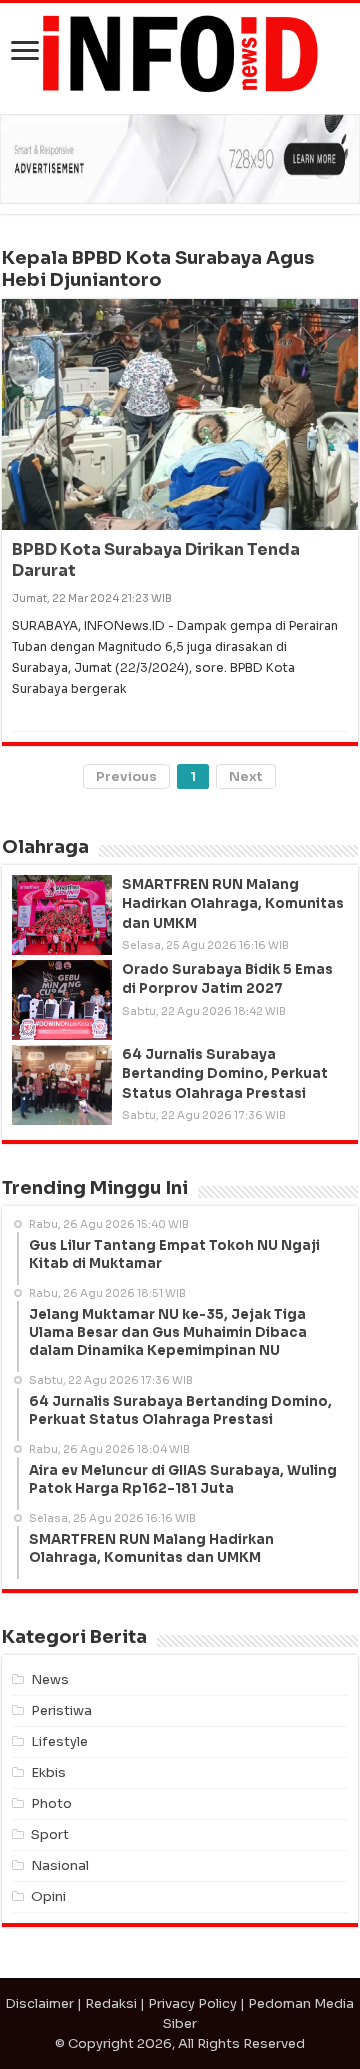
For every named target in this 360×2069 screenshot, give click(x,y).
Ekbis (48, 1772)
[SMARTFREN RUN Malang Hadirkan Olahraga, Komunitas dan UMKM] (62, 915)
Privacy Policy (192, 2003)
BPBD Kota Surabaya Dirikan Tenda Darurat (156, 560)
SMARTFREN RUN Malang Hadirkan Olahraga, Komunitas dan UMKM (233, 903)
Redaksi (111, 2003)
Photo (51, 1803)
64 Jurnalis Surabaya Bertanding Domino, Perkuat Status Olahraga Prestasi (225, 1073)
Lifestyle (59, 1741)
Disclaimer (39, 2003)
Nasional (60, 1865)
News (50, 1679)
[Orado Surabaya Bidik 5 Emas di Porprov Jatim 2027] (62, 1000)
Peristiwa (61, 1710)
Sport (50, 1834)
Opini (48, 1896)
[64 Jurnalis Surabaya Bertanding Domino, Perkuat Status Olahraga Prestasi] (62, 1085)
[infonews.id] (180, 52)
